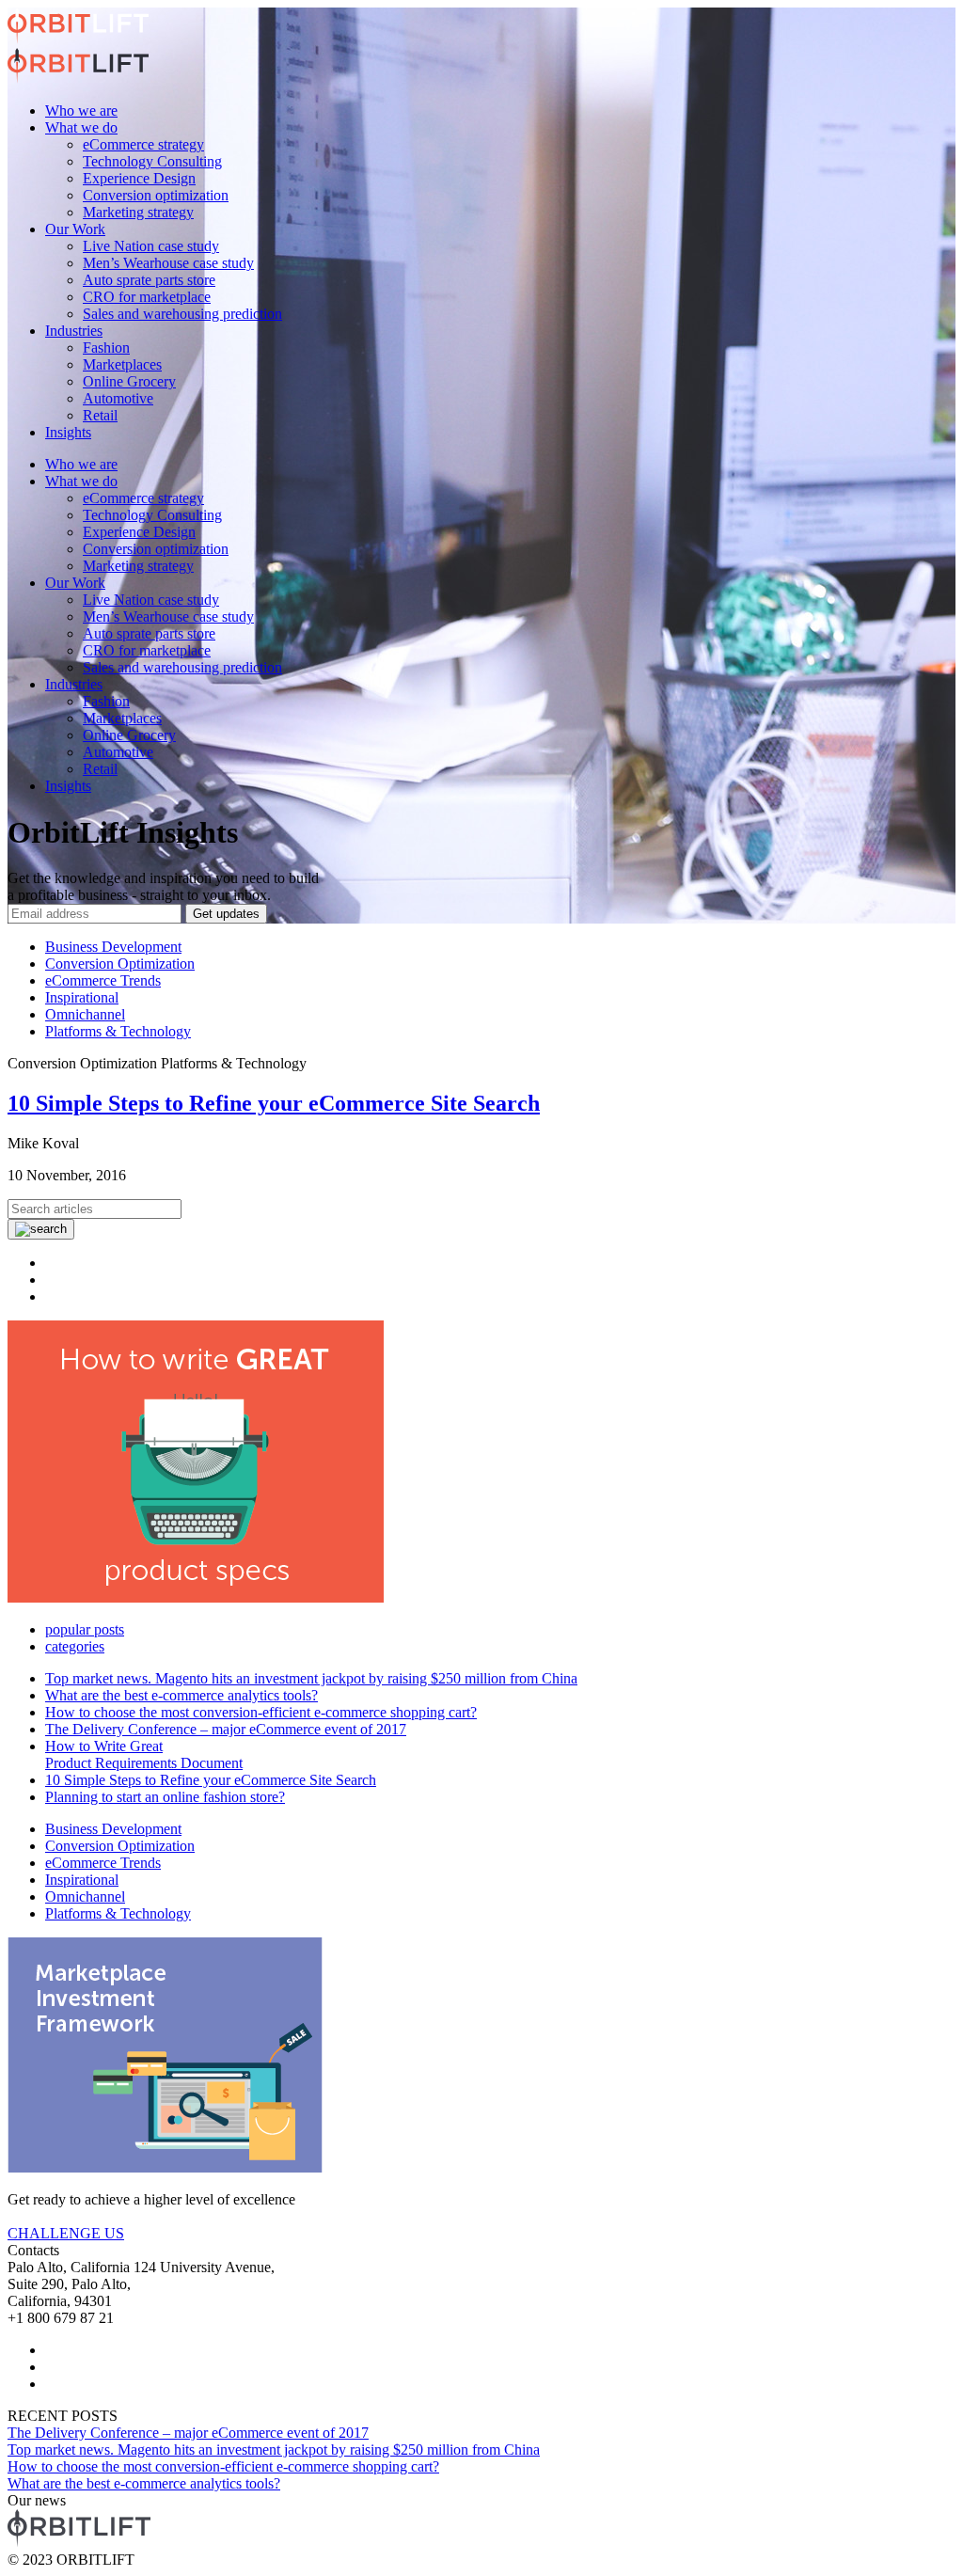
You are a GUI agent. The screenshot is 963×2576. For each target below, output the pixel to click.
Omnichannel (85, 1014)
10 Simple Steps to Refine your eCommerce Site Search (274, 1103)
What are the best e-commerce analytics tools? (182, 1695)
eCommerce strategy (143, 144)
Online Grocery (129, 381)
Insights (68, 432)
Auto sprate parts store (149, 280)
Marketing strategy (138, 212)
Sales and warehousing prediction (182, 314)
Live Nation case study (151, 246)
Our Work (75, 229)
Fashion (106, 348)
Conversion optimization (156, 195)
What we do (81, 127)
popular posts (85, 1629)
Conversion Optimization (120, 964)
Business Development (113, 947)
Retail (100, 415)
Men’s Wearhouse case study (168, 263)
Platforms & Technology (118, 1031)
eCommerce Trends (103, 980)
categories (75, 1646)
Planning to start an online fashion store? (165, 1797)
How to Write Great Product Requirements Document (144, 1754)
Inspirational (82, 997)
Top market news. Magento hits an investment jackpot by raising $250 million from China (311, 1678)
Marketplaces (122, 364)
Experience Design (139, 178)
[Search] (41, 1229)
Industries (74, 331)
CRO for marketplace (147, 297)
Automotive (118, 398)
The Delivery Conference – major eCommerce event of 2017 (226, 1729)
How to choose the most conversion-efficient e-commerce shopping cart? (261, 1712)
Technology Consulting (152, 161)
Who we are (81, 111)
